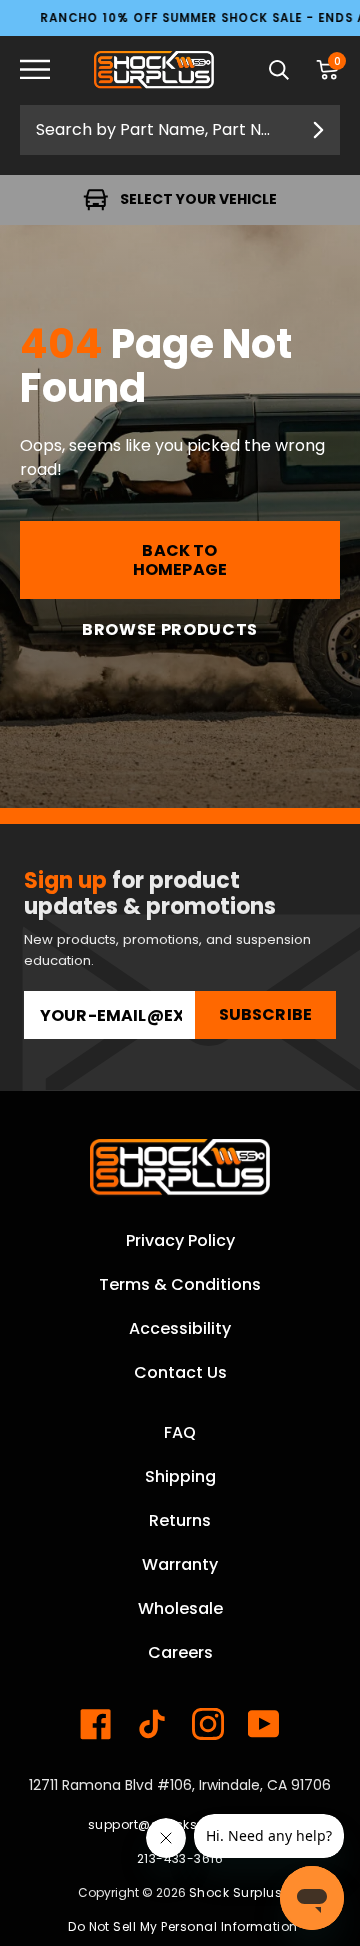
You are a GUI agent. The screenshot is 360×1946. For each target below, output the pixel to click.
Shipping (180, 1476)
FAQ (180, 1432)
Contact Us (180, 1372)
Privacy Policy (180, 1240)
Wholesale (180, 1608)
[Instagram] (208, 1724)
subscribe (265, 1014)
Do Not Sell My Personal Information (183, 1926)
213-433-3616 (180, 1858)
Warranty (180, 1564)
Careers (180, 1652)
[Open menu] (50, 70)
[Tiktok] (152, 1724)
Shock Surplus (235, 1892)
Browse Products (170, 629)
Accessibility (180, 1328)
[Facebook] (96, 1724)
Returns (180, 1520)
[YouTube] (264, 1724)
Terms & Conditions (180, 1284)
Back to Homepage (180, 560)
